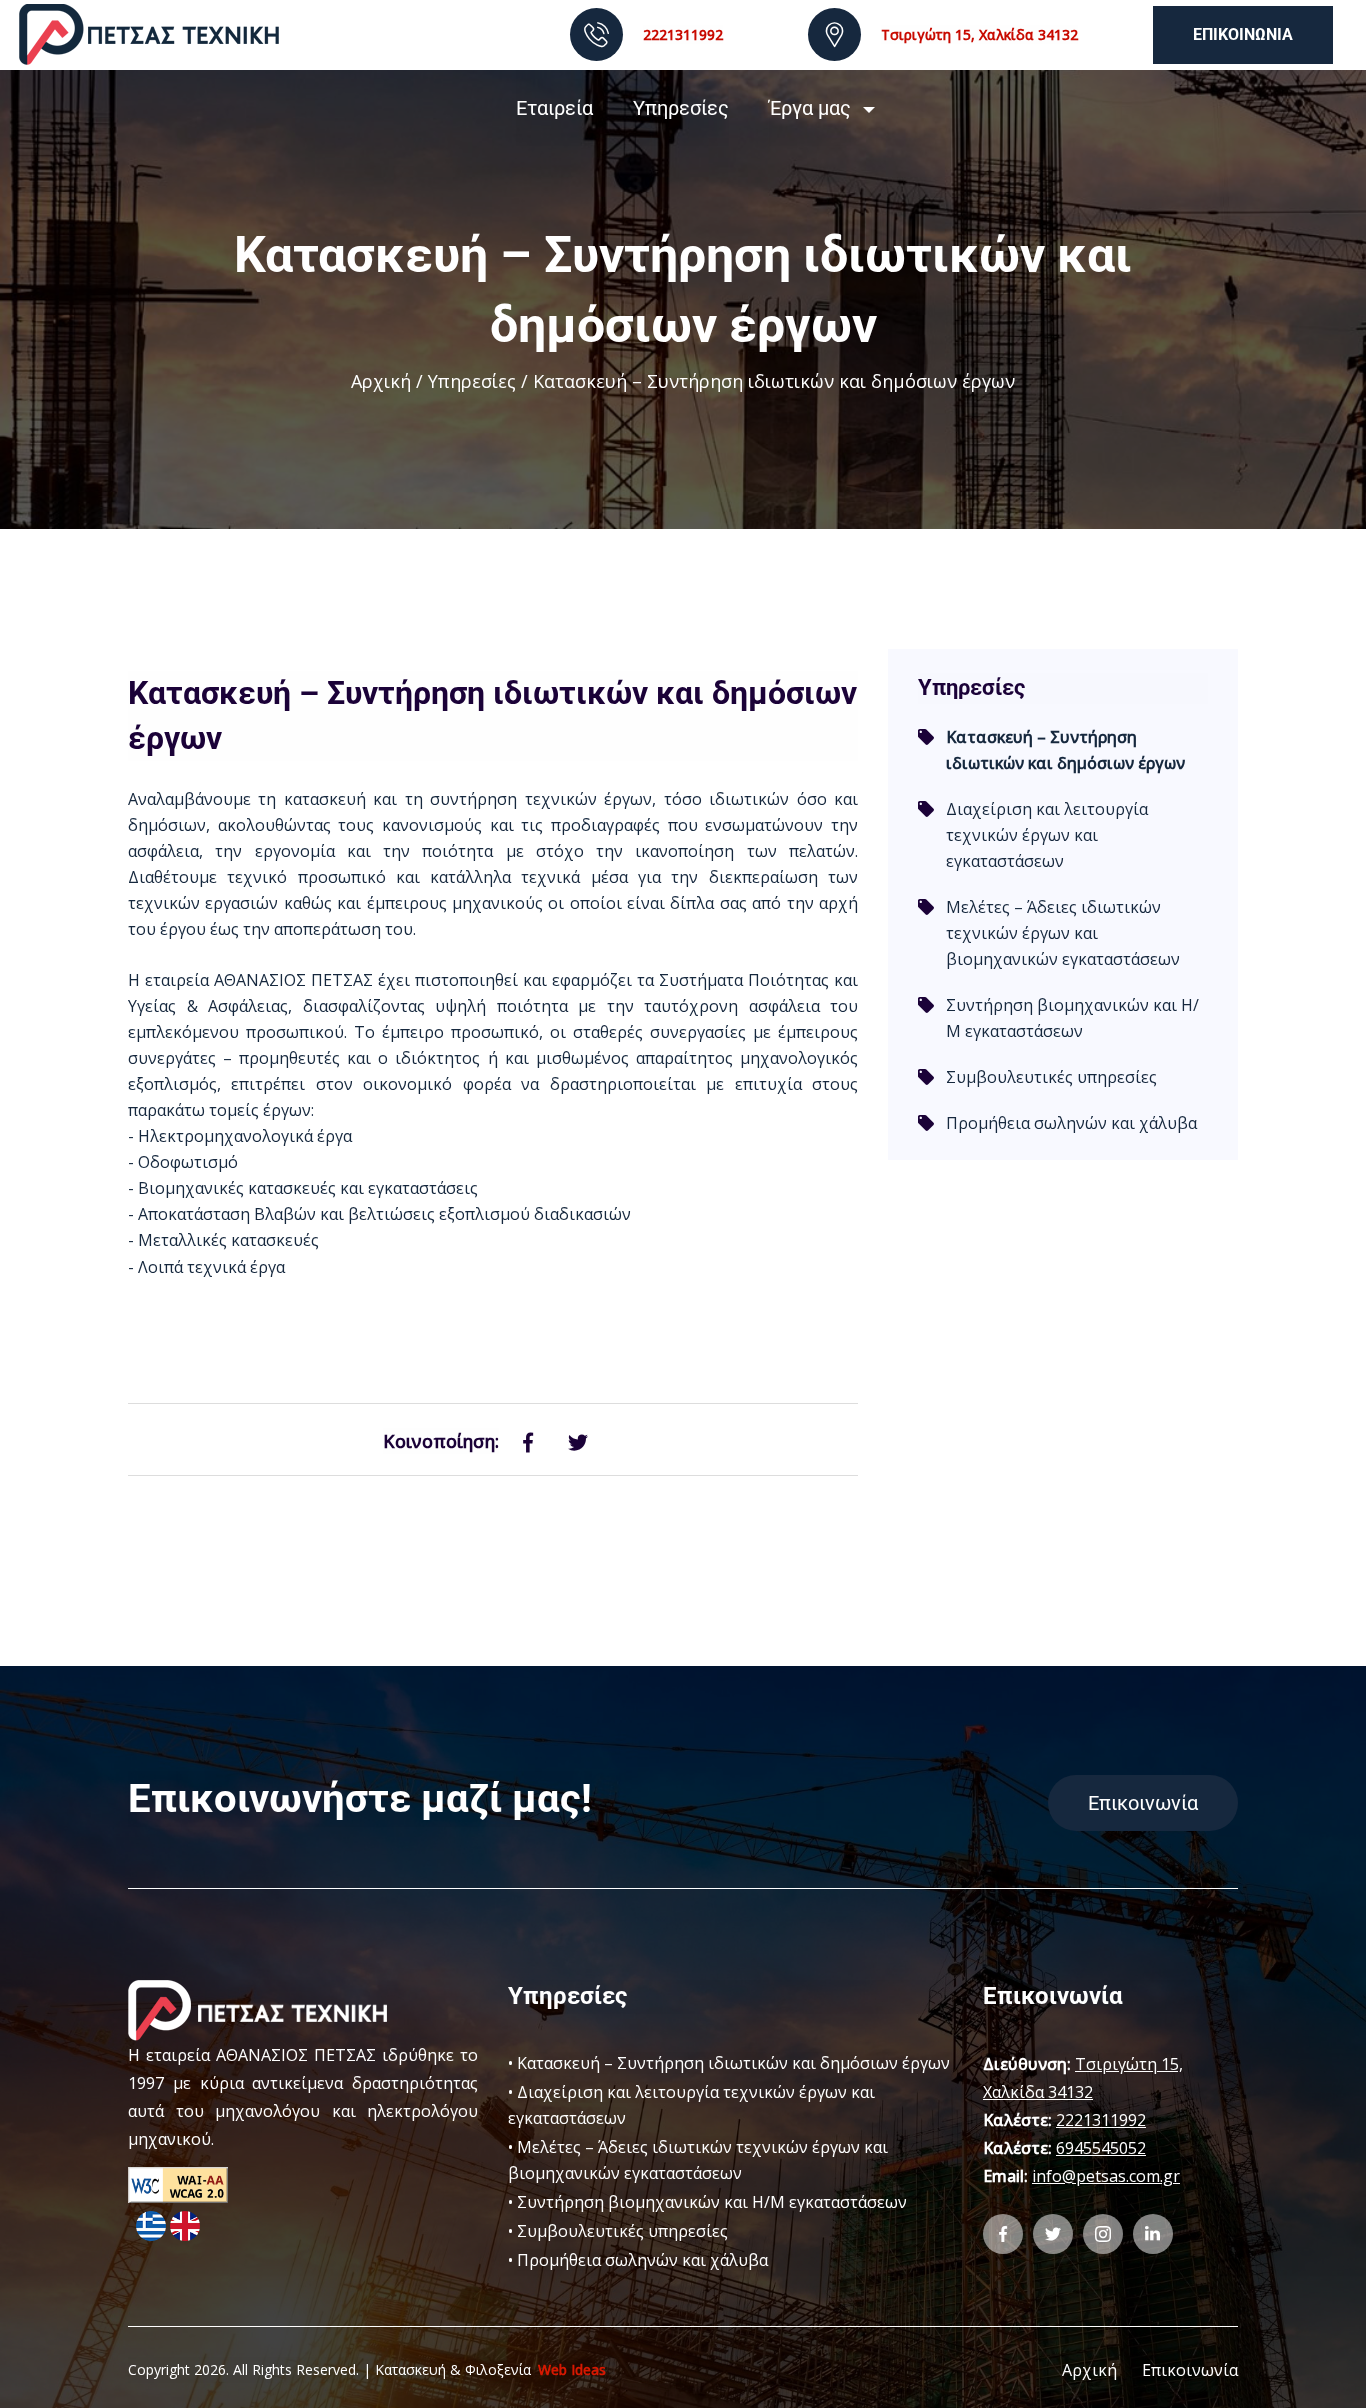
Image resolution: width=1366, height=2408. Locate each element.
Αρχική (381, 381)
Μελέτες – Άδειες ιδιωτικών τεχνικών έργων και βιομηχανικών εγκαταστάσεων (1063, 933)
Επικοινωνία (1243, 34)
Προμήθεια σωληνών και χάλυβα (1071, 1123)
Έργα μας (810, 108)
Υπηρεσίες (681, 108)
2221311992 (683, 34)
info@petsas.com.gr (1106, 2176)
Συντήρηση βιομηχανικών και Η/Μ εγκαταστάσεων (1072, 1018)
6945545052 (1101, 2148)
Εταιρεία (554, 108)
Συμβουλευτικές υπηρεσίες (1051, 1077)
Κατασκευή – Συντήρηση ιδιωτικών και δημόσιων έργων (733, 2063)
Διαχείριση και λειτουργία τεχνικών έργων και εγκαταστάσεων (1047, 835)
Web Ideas (572, 2369)
